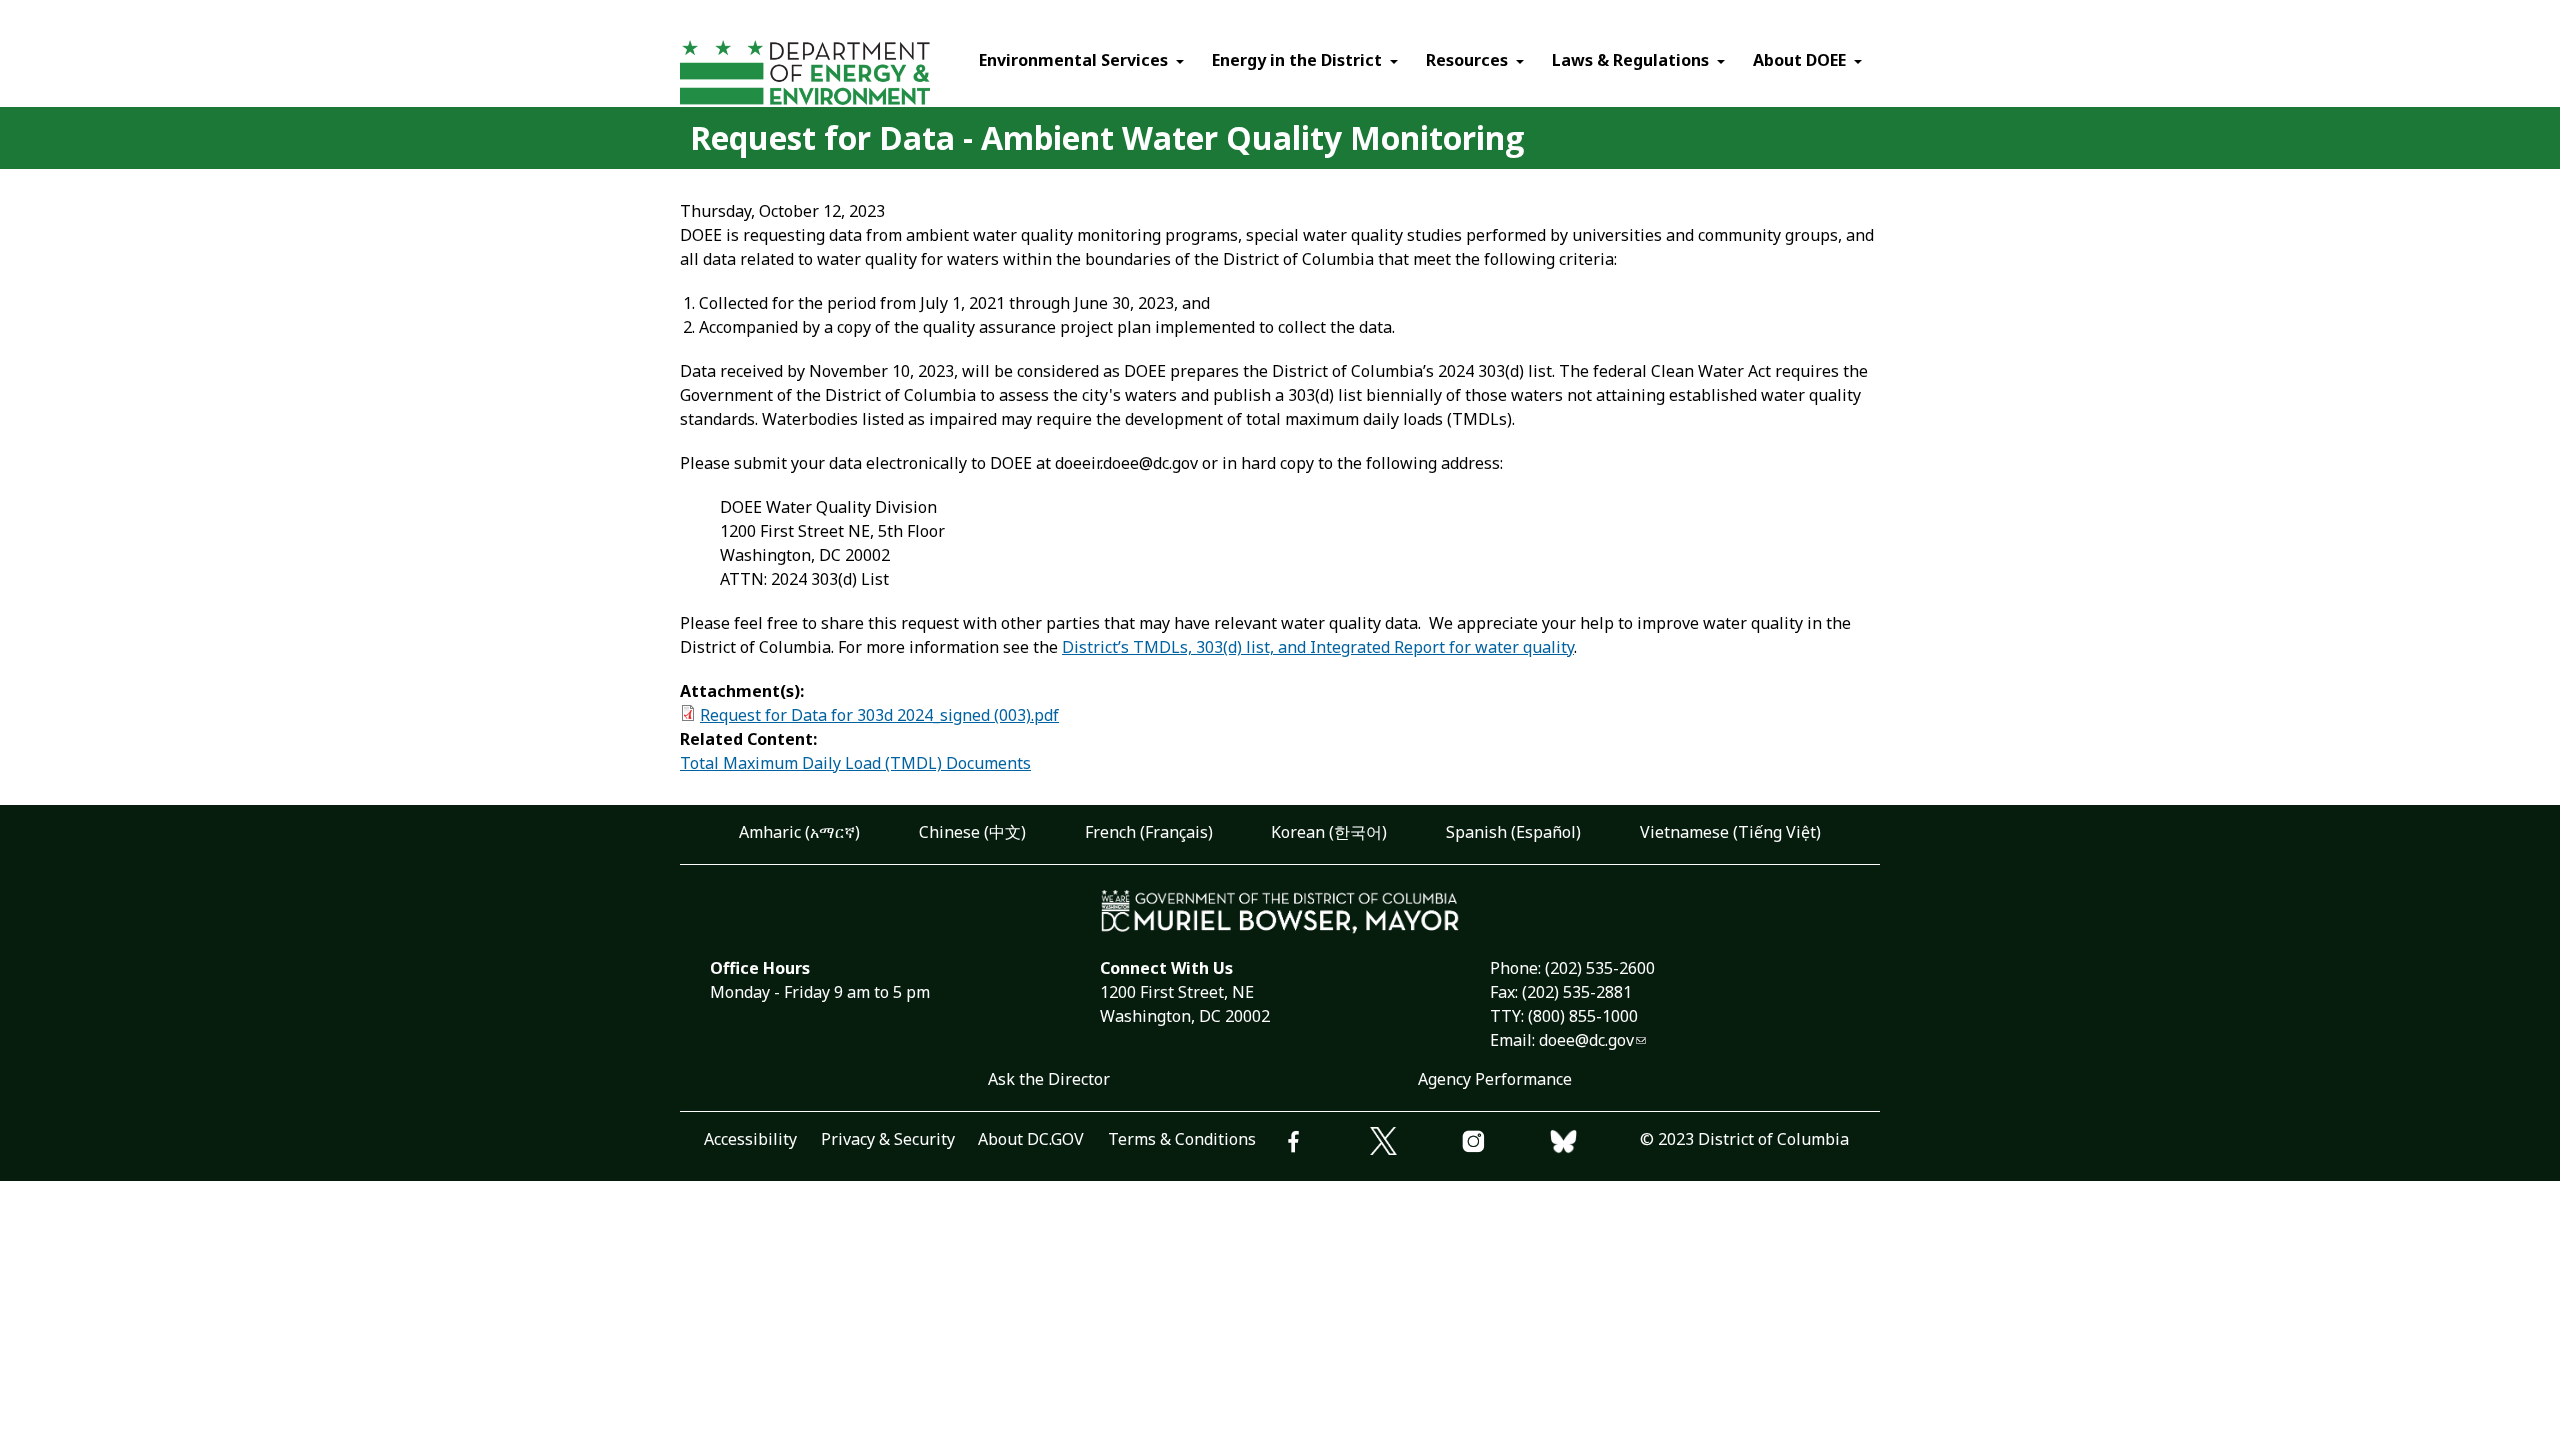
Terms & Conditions (1182, 1139)
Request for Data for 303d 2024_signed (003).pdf (879, 715)
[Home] (842, 75)
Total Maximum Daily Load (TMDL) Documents (855, 763)
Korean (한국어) (1329, 832)
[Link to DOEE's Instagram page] (1505, 1144)
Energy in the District (1297, 60)
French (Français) (1149, 832)
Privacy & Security (888, 1139)
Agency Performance (1495, 1079)
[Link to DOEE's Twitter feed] (1415, 1144)
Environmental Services (1073, 60)
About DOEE (1799, 60)
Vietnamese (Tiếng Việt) (1730, 832)
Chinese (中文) (972, 832)
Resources (1467, 60)
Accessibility (750, 1139)
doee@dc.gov (1586, 1040)
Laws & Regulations (1630, 60)
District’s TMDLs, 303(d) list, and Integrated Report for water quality (1318, 647)
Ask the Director (1049, 1079)
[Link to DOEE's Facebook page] (1325, 1144)
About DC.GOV (1031, 1139)
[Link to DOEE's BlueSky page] (1595, 1144)
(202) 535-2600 (1600, 968)
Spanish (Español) (1513, 832)
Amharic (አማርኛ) (799, 832)
